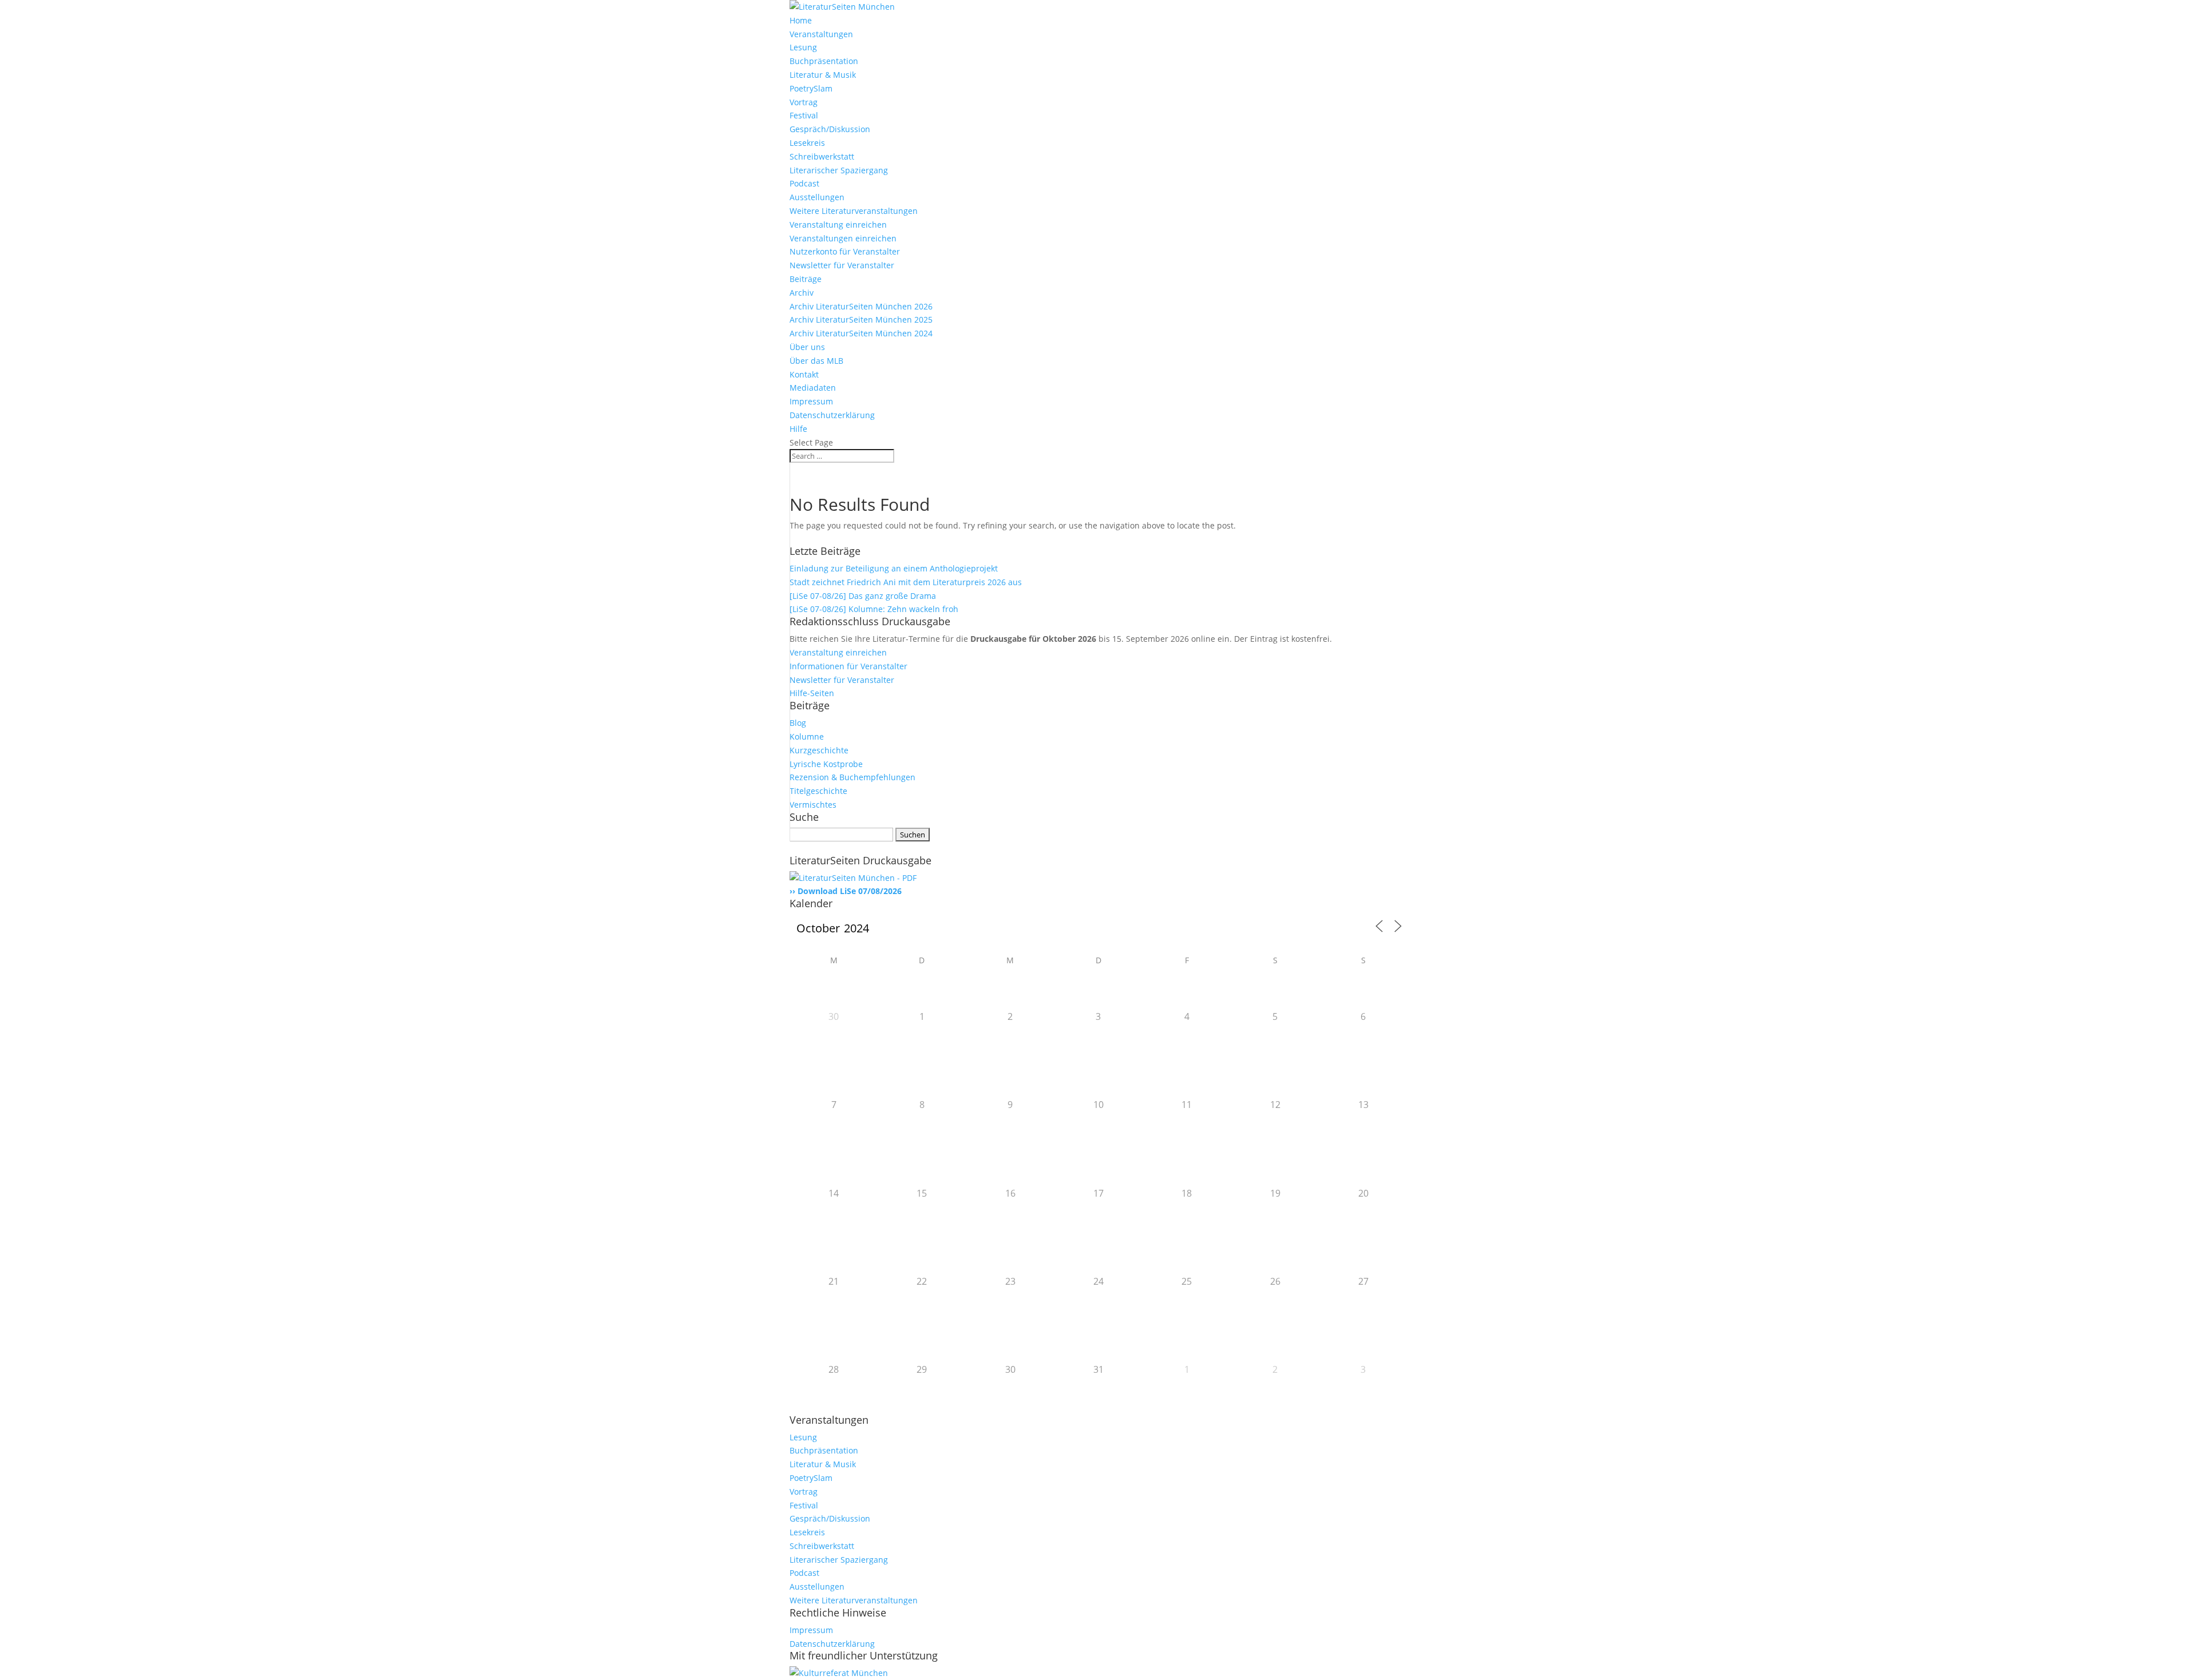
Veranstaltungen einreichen (843, 238)
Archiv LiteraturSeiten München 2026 (861, 306)
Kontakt (804, 374)
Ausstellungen (817, 197)
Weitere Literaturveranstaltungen (854, 211)
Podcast (804, 183)
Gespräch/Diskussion (830, 129)
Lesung (803, 47)
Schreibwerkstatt (822, 156)
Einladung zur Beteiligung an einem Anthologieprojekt (894, 568)
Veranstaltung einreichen (838, 225)
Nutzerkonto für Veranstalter (845, 251)
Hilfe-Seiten (812, 693)
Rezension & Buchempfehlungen (852, 777)
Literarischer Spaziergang (839, 170)
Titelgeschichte (818, 791)
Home (801, 20)
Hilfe (798, 429)
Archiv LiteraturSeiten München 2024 (861, 333)
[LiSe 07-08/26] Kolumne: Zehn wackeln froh (874, 609)
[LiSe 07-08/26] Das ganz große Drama (863, 596)
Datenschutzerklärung (832, 415)
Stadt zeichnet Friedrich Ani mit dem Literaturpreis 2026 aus (906, 582)
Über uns (807, 347)
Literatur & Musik (823, 75)
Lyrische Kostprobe (826, 764)
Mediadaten (813, 388)
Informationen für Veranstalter (848, 666)
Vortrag (804, 102)
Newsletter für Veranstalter (842, 265)
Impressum (811, 401)
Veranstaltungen (821, 34)
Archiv (802, 293)
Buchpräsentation (824, 61)
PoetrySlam (811, 88)
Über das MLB (816, 361)
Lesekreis (807, 143)
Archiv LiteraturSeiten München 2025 (861, 319)
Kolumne (807, 736)
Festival (804, 115)
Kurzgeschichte (819, 750)
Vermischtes (813, 805)
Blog (798, 723)
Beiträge (806, 279)
